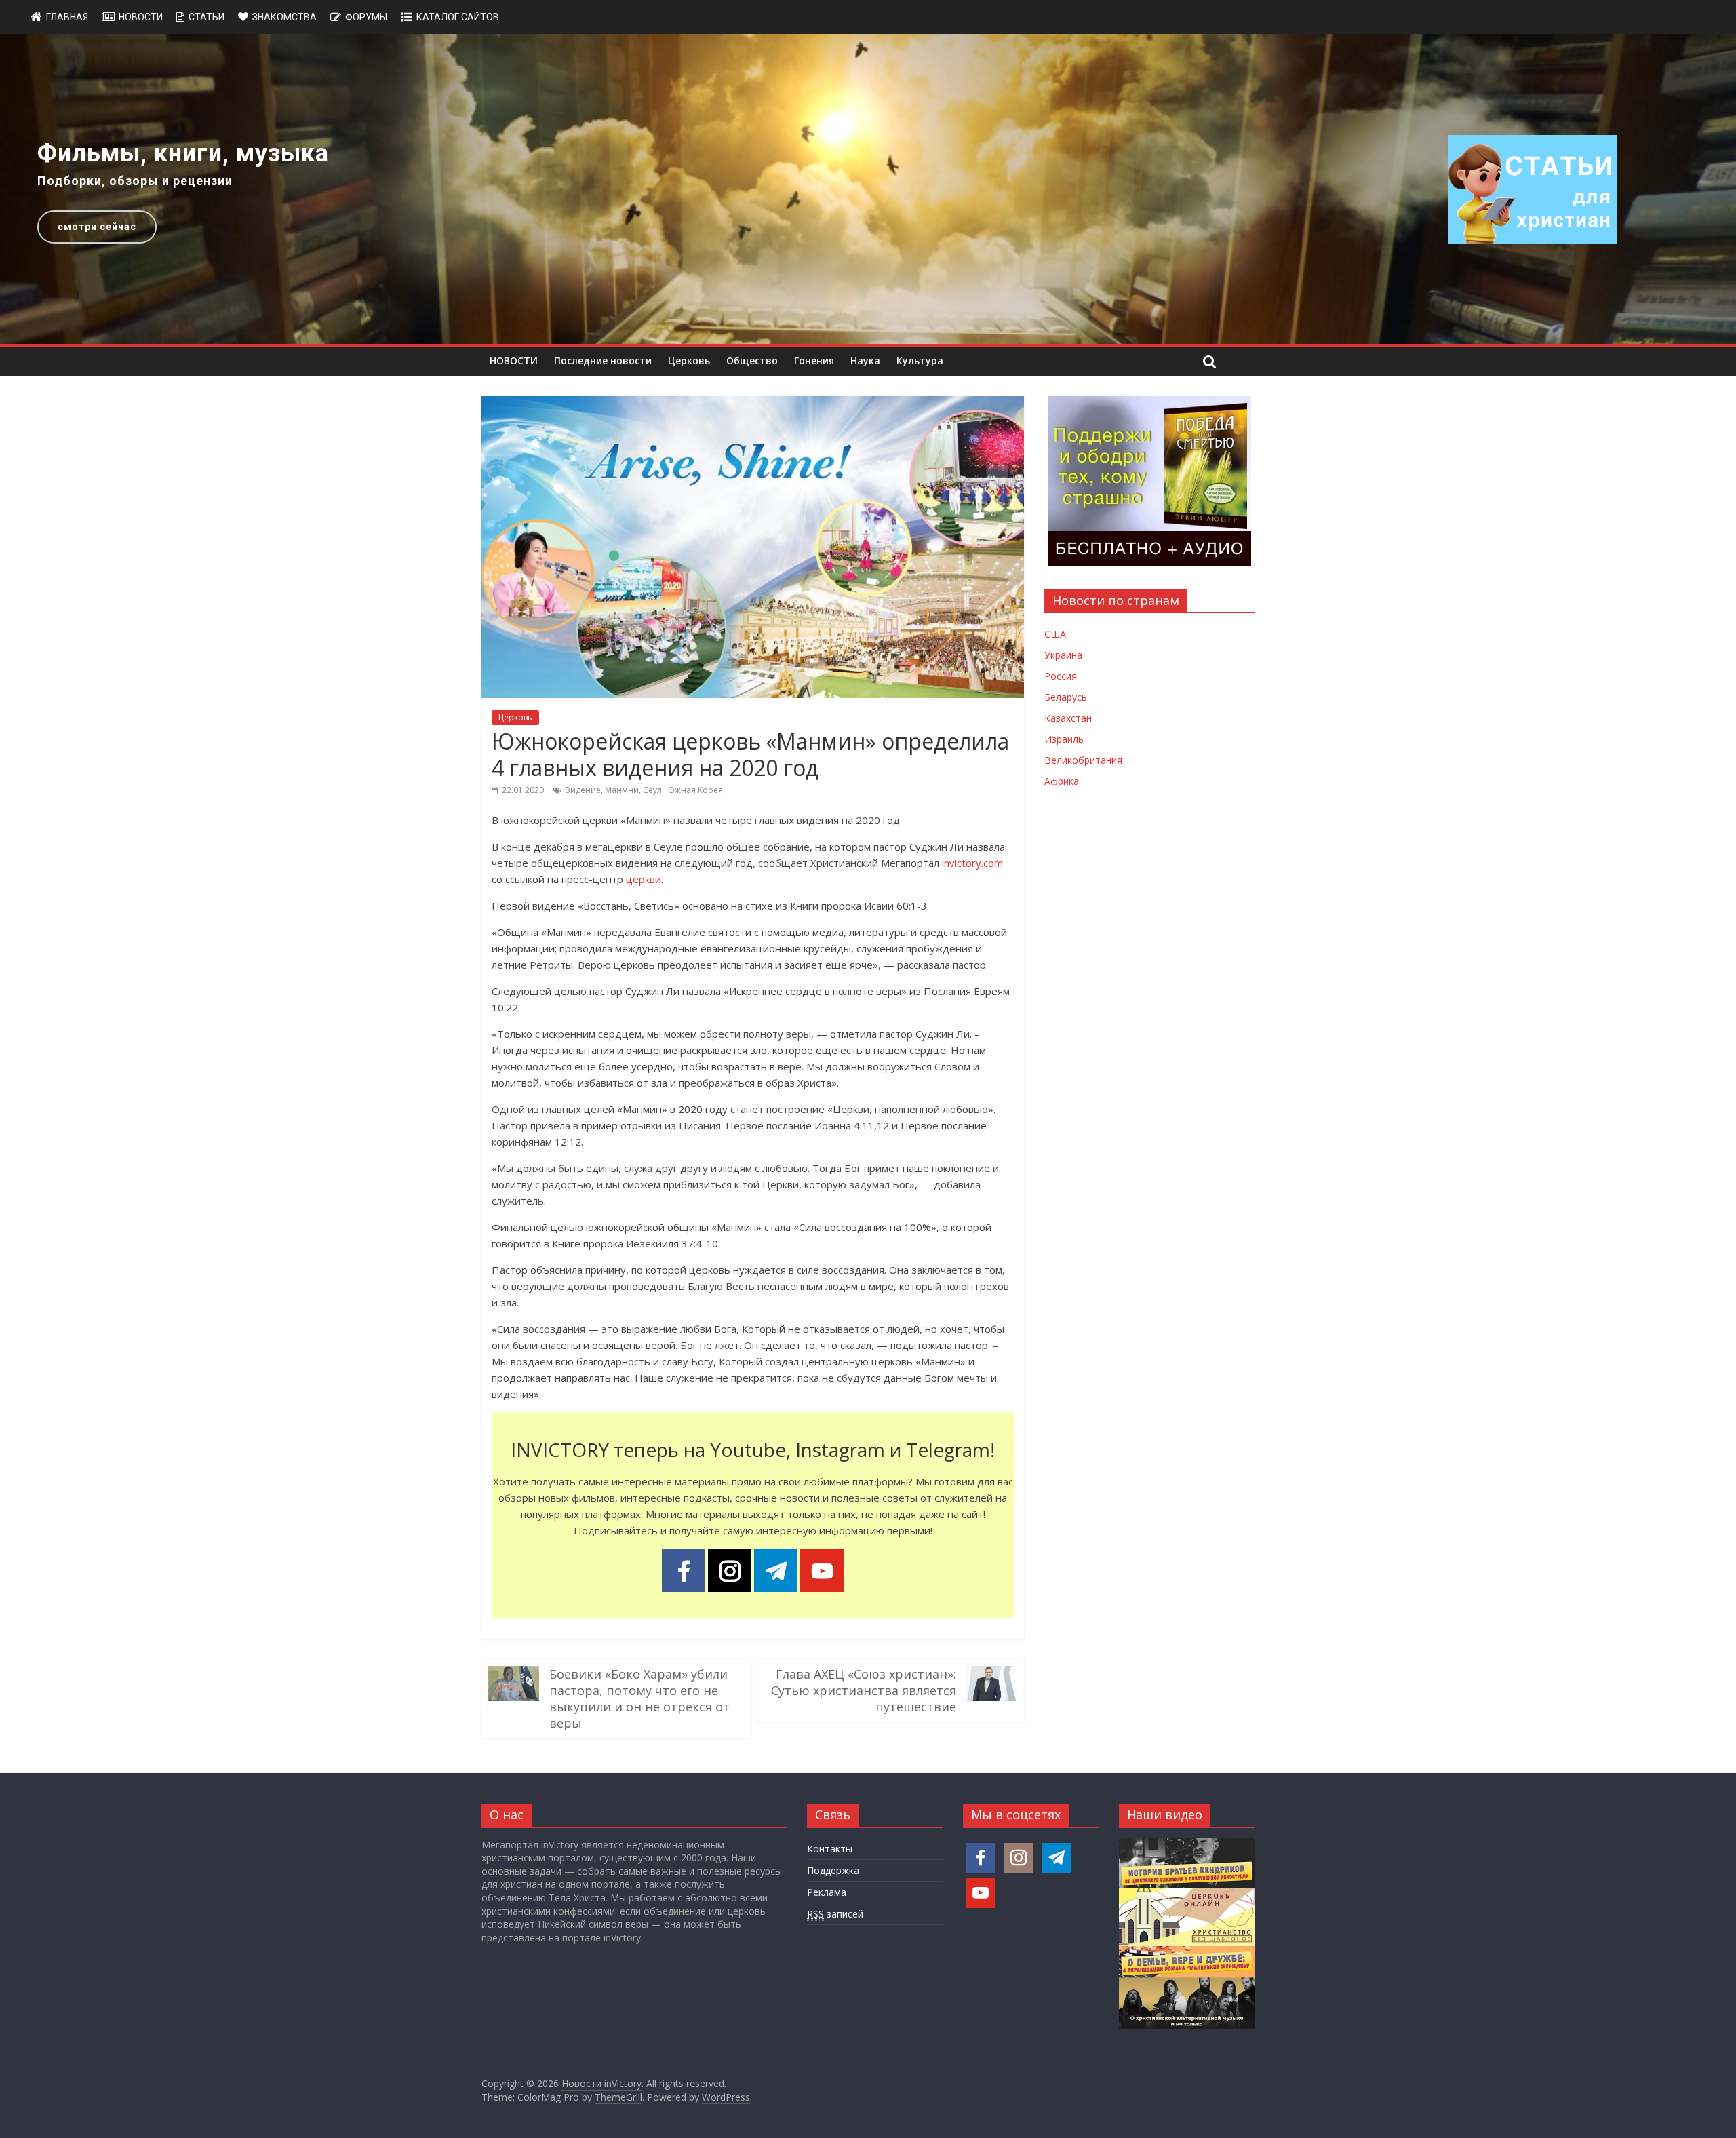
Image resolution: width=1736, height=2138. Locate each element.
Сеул (652, 790)
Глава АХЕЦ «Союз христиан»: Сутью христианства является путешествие (864, 1690)
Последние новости (603, 361)
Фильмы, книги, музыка (183, 153)
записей (835, 1914)
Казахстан (1068, 718)
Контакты (830, 1849)
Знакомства (284, 17)
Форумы (366, 17)
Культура (920, 361)
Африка (1062, 781)
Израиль (1064, 739)
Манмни (622, 790)
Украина (1063, 655)
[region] (868, 189)
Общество (752, 361)
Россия (1061, 676)
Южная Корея (694, 790)
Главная (67, 17)
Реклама (827, 1892)
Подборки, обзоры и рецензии (135, 181)
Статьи (206, 17)
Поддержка (833, 1870)
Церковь (689, 361)
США (1055, 634)
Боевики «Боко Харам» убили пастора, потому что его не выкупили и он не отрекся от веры (639, 1698)
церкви (644, 879)
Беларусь (1066, 697)
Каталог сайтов (458, 17)
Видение (583, 790)
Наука (865, 361)
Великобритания (1083, 760)
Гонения (814, 361)
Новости (141, 17)
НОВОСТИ (514, 361)
